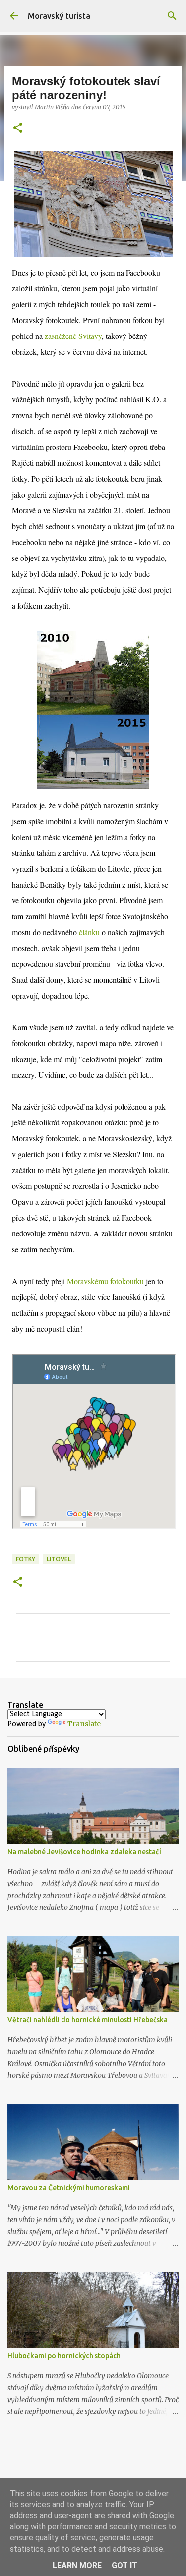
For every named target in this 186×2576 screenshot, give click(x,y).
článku (89, 932)
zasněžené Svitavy (73, 336)
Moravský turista (59, 16)
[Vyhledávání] (172, 16)
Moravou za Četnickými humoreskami (69, 2188)
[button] (18, 129)
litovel (59, 1559)
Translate (84, 1724)
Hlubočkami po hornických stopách (64, 2356)
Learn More (77, 2565)
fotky (26, 1559)
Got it (124, 2565)
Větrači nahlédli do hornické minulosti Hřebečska (88, 2020)
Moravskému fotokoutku (105, 1281)
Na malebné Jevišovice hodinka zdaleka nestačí (84, 1852)
